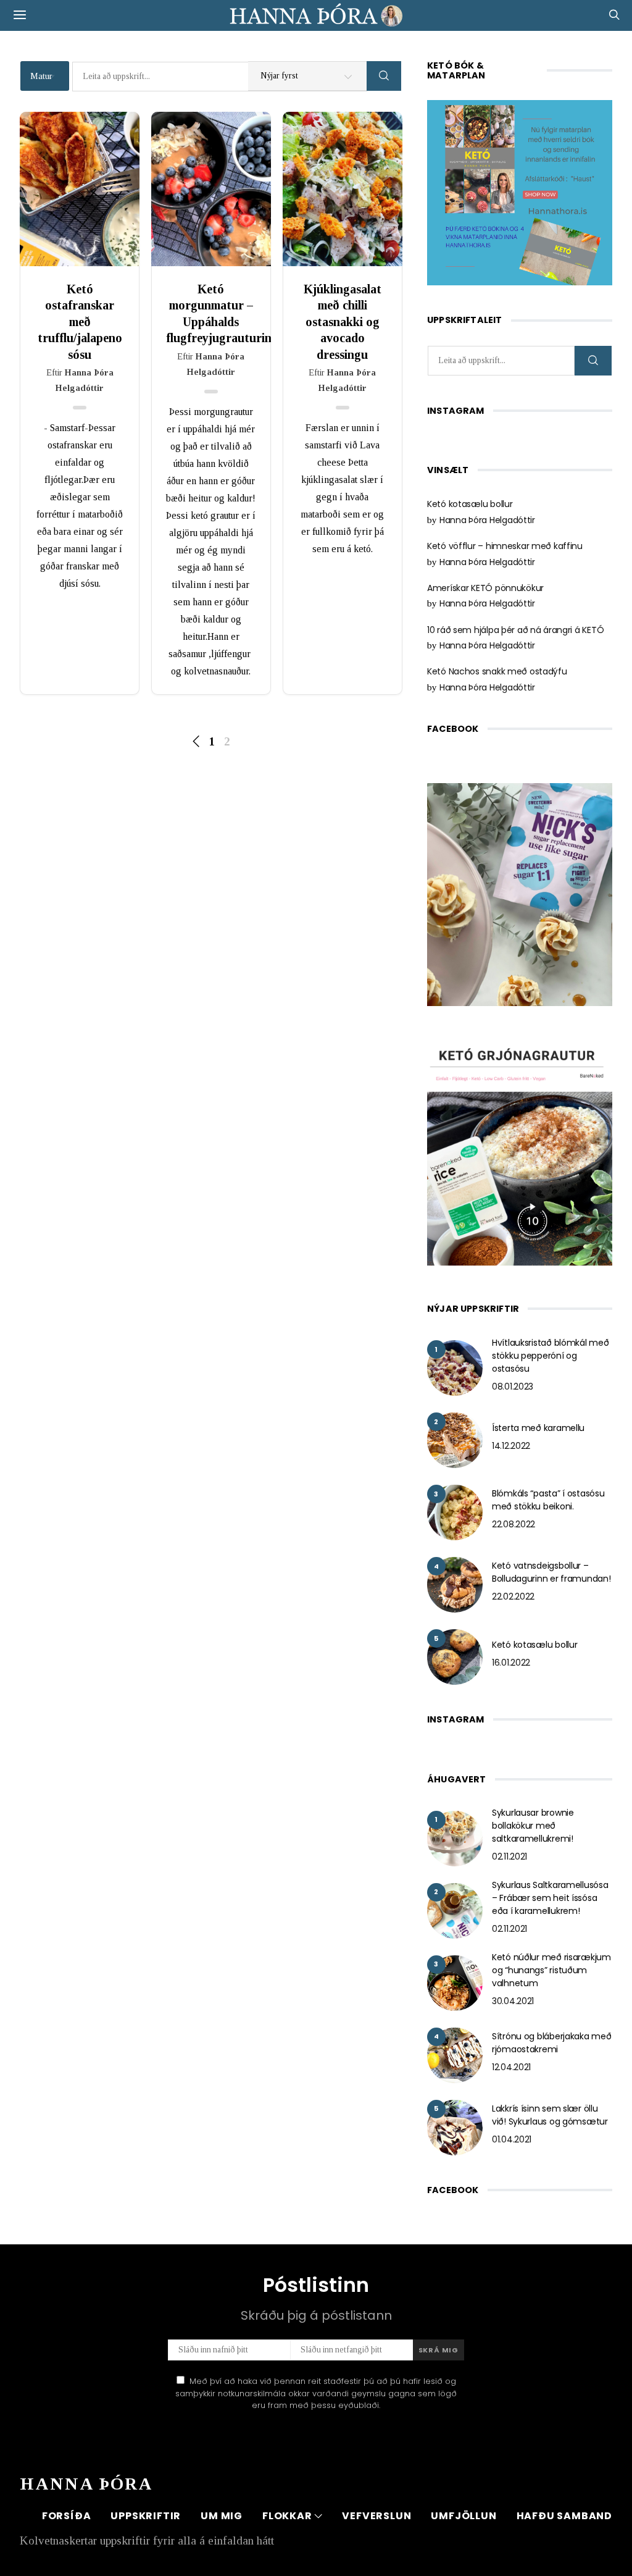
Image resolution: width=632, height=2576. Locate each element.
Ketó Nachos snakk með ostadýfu (497, 671)
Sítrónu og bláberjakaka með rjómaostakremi (551, 2043)
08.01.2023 (513, 1387)
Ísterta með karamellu (538, 1428)
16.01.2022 (511, 1663)
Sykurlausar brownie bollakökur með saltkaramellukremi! (533, 1826)
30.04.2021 (513, 2001)
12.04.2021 (511, 2067)
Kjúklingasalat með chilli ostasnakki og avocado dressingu (343, 322)
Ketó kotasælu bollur (470, 504)
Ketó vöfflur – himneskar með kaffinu (505, 546)
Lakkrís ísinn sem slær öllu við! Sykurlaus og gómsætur (550, 2115)
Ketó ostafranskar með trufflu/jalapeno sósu (80, 322)
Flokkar (287, 2516)
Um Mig (222, 2516)
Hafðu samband (564, 2516)
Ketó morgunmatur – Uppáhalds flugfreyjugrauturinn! (211, 313)
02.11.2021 (509, 1856)
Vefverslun (376, 2516)
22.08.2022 (513, 1524)
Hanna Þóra (86, 2484)
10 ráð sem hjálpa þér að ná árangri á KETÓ (515, 630)
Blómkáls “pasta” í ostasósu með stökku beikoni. (548, 1500)
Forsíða (67, 2516)
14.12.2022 (511, 1446)
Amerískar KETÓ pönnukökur (485, 588)
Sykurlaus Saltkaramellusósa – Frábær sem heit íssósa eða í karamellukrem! (550, 1898)
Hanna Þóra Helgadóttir (487, 520)
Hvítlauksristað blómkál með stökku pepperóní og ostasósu (550, 1356)
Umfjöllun (464, 2516)
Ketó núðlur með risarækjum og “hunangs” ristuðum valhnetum (551, 1970)
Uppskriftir (146, 2516)
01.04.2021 (512, 2139)
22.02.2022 (513, 1596)
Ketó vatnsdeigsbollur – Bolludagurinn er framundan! (551, 1572)
